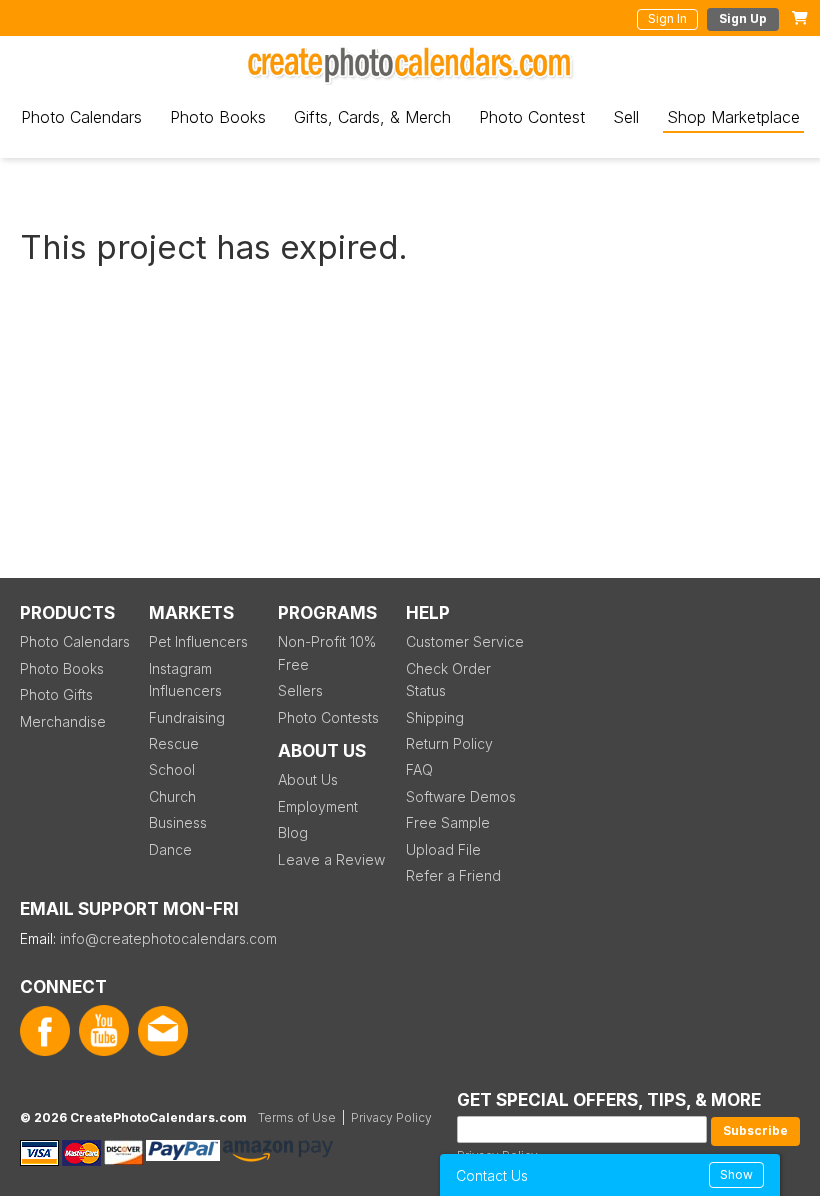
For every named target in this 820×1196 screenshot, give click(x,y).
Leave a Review (331, 859)
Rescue (174, 743)
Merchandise (63, 721)
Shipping (435, 717)
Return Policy (449, 743)
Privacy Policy (391, 1117)
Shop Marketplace (733, 117)
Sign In (667, 18)
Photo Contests (328, 717)
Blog (293, 832)
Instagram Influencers (185, 679)
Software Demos (461, 796)
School (172, 769)
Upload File (443, 849)
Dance (170, 849)
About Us (308, 779)
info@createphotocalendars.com (168, 938)
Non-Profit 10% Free (327, 652)
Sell (626, 117)
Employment (318, 806)
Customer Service (465, 641)
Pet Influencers (198, 641)
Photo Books (218, 117)
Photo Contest (532, 117)
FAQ (419, 769)
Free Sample (448, 822)
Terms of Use (297, 1117)
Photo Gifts (56, 694)
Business (178, 822)
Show (736, 1174)
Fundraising (187, 717)
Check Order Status (448, 679)
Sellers (300, 690)
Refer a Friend (453, 875)
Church (172, 796)
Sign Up (743, 18)
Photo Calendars (81, 117)
